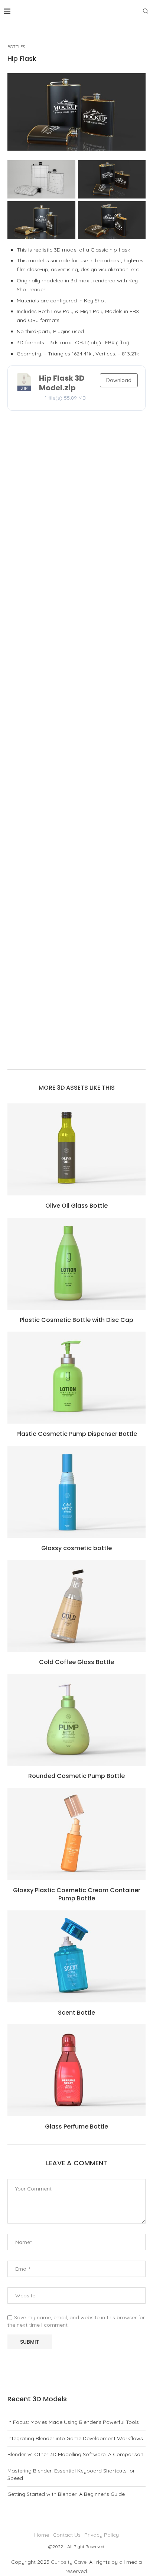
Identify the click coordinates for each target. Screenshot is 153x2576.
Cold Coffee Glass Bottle (76, 1662)
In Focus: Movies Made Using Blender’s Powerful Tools (73, 2422)
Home (42, 2535)
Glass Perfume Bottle (76, 2127)
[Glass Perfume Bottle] (76, 2070)
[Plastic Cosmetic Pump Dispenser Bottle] (76, 1378)
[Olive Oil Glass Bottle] (76, 1149)
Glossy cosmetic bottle (76, 1548)
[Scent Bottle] (76, 1956)
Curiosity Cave (69, 2562)
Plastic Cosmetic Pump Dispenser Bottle (77, 1434)
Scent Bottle (76, 2013)
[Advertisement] (76, 742)
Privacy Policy (102, 2535)
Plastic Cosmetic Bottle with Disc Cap (76, 1320)
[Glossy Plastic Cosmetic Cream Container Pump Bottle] (76, 1834)
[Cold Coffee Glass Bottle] (76, 1606)
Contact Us (67, 2535)
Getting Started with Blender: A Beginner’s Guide (66, 2494)
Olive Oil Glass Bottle (76, 1206)
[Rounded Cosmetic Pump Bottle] (76, 1720)
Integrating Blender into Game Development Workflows (75, 2438)
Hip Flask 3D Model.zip (62, 383)
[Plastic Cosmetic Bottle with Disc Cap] (76, 1264)
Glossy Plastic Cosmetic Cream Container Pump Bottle (77, 1894)
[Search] (146, 11)
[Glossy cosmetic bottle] (76, 1492)
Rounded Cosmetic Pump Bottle (76, 1776)
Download (119, 380)
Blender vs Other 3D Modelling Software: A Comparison (75, 2454)
